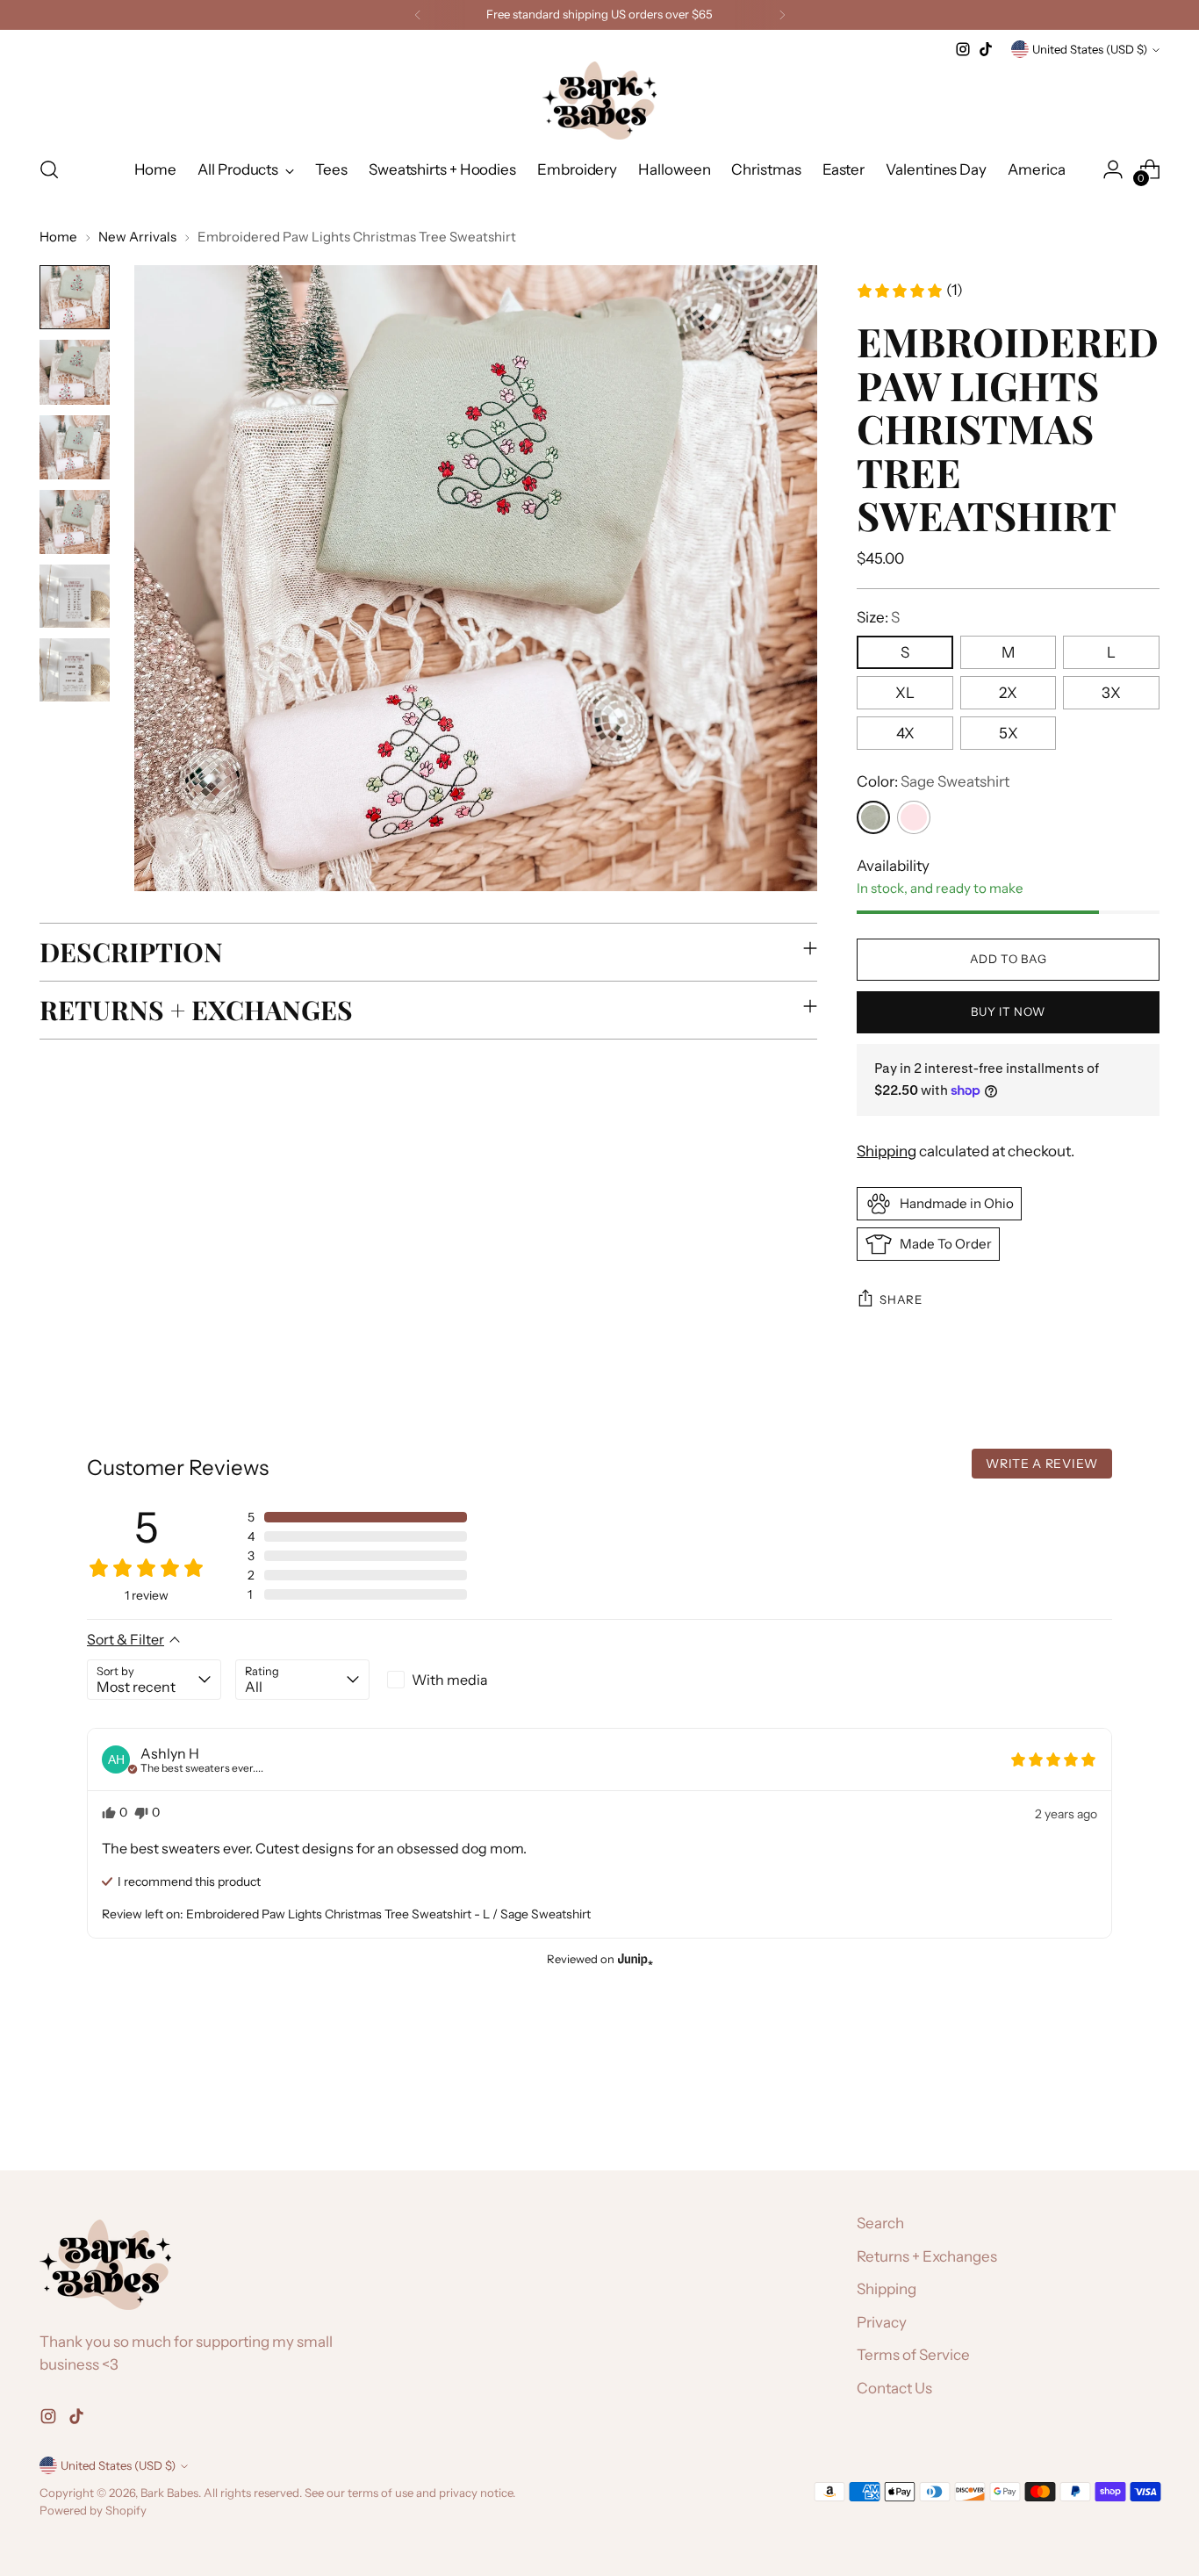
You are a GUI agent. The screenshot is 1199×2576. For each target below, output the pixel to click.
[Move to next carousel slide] (1145, 2110)
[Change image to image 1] (75, 297)
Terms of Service (913, 2355)
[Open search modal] (49, 169)
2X (1008, 693)
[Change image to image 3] (75, 447)
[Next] (782, 15)
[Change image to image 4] (75, 522)
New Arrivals (137, 237)
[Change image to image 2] (75, 372)
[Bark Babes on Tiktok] (986, 49)
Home (58, 237)
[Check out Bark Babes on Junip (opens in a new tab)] (634, 1959)
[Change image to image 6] (75, 670)
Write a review (1042, 1464)
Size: (878, 617)
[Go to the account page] (1113, 169)
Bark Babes (169, 2493)
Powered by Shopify (93, 2510)
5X (1009, 733)
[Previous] (418, 15)
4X (905, 733)
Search (880, 2223)
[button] (909, 291)
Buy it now (1008, 1011)
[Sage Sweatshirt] (873, 817)
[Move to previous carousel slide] (1104, 2111)
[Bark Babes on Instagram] (963, 49)
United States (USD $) (1090, 49)
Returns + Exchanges (927, 2256)
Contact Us (894, 2388)
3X (1111, 693)
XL (905, 693)
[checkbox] (451, 1680)
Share (901, 1299)
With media (450, 1680)
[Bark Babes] (599, 101)
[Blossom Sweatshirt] (914, 817)
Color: (933, 781)
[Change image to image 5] (75, 596)
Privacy (882, 2322)
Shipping (887, 1151)
